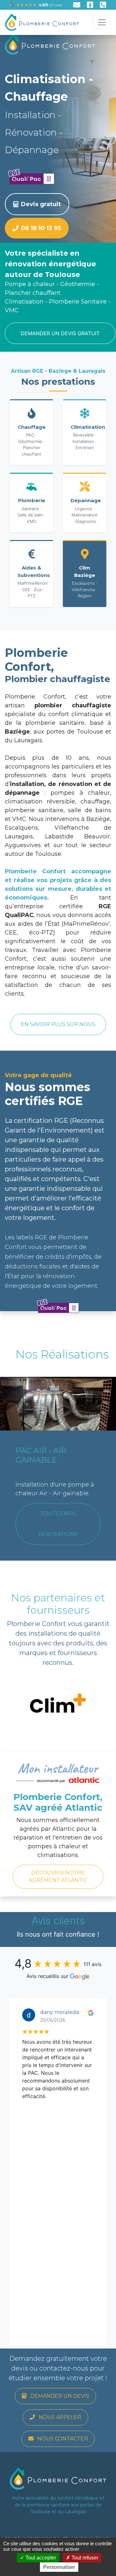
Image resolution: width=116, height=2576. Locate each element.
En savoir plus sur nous (58, 1024)
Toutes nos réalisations (58, 1524)
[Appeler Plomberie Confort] (103, 6)
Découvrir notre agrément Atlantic (58, 1876)
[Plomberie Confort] (42, 22)
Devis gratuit (41, 204)
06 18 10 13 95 (41, 228)
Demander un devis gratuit (60, 333)
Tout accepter (40, 2558)
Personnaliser (59, 2567)
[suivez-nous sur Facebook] (93, 6)
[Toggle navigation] (102, 22)
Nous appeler (59, 2417)
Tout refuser (84, 2558)
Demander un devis (59, 2396)
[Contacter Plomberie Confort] (79, 6)
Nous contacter (62, 2439)
